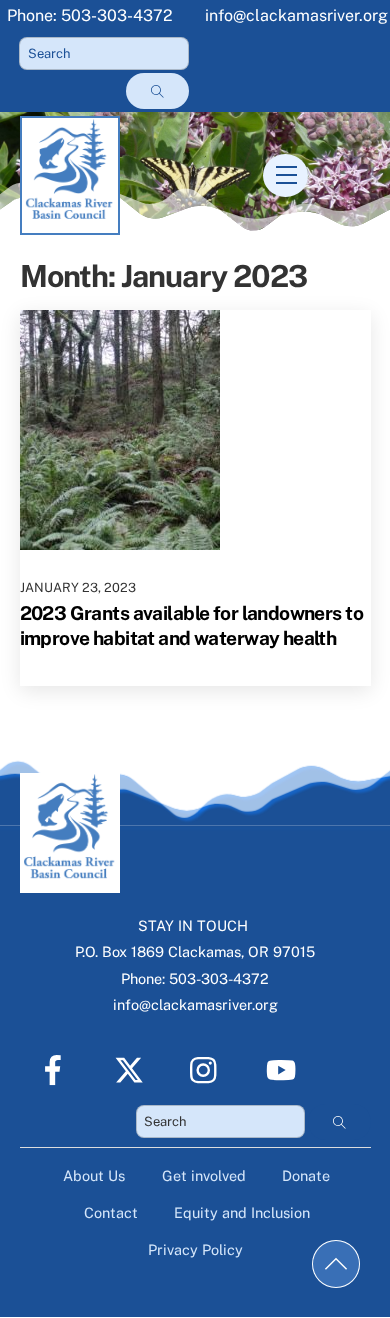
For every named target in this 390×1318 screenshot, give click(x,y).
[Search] (157, 91)
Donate (306, 1175)
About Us (94, 1175)
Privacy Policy (195, 1249)
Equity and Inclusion (242, 1212)
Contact (111, 1212)
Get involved (204, 1175)
